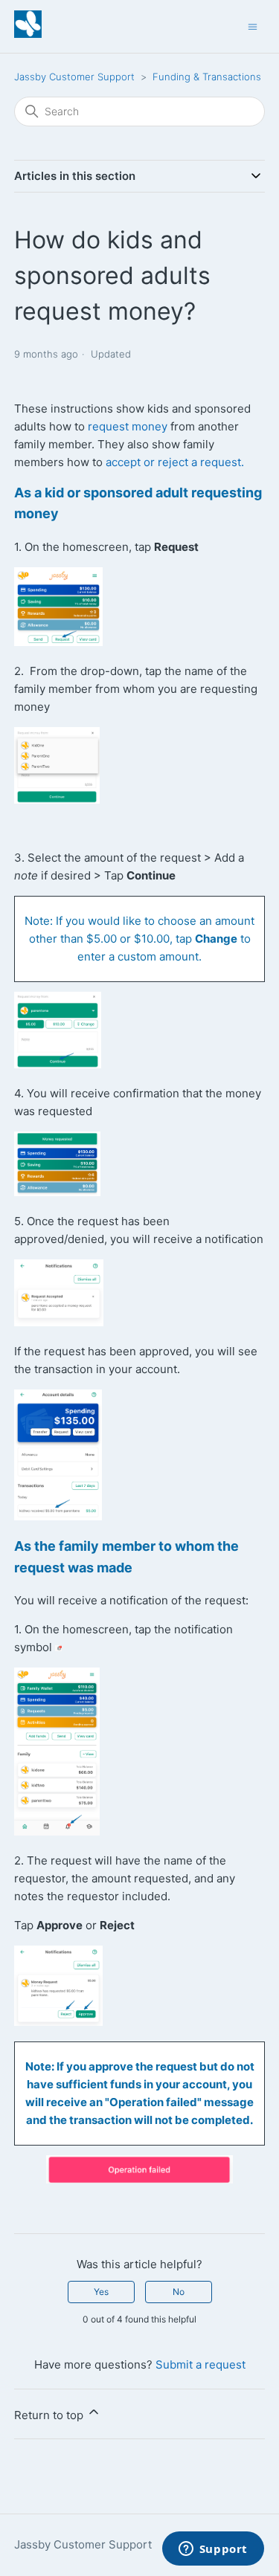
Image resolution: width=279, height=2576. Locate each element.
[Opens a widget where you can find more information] (213, 2550)
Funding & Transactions (207, 77)
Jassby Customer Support (74, 77)
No (179, 2292)
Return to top (50, 2415)
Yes (101, 2292)
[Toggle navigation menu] (253, 26)
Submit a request (201, 2364)
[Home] (28, 34)
